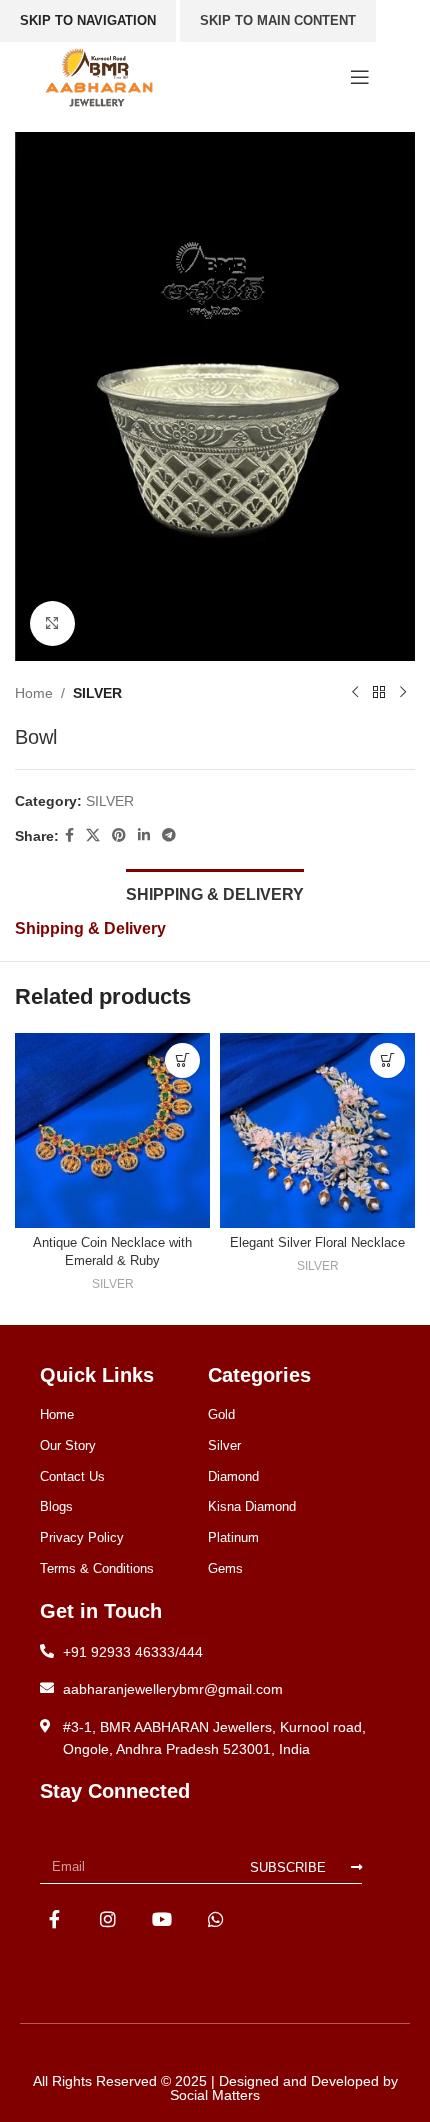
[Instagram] (108, 1918)
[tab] (215, 892)
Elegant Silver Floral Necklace (317, 1243)
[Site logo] (99, 76)
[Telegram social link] (169, 835)
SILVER (97, 693)
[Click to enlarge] (52, 623)
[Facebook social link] (69, 835)
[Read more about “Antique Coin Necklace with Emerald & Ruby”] (182, 1060)
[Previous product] (355, 693)
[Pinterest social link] (119, 835)
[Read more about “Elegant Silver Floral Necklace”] (387, 1060)
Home (34, 693)
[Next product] (403, 693)
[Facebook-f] (54, 1918)
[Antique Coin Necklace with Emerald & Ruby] (112, 1130)
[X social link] (93, 835)
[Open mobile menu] (360, 77)
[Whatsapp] (215, 1918)
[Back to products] (379, 693)
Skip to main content (278, 20)
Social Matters (215, 2095)
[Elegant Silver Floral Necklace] (317, 1130)
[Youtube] (162, 1918)
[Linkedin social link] (144, 835)
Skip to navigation (88, 20)
